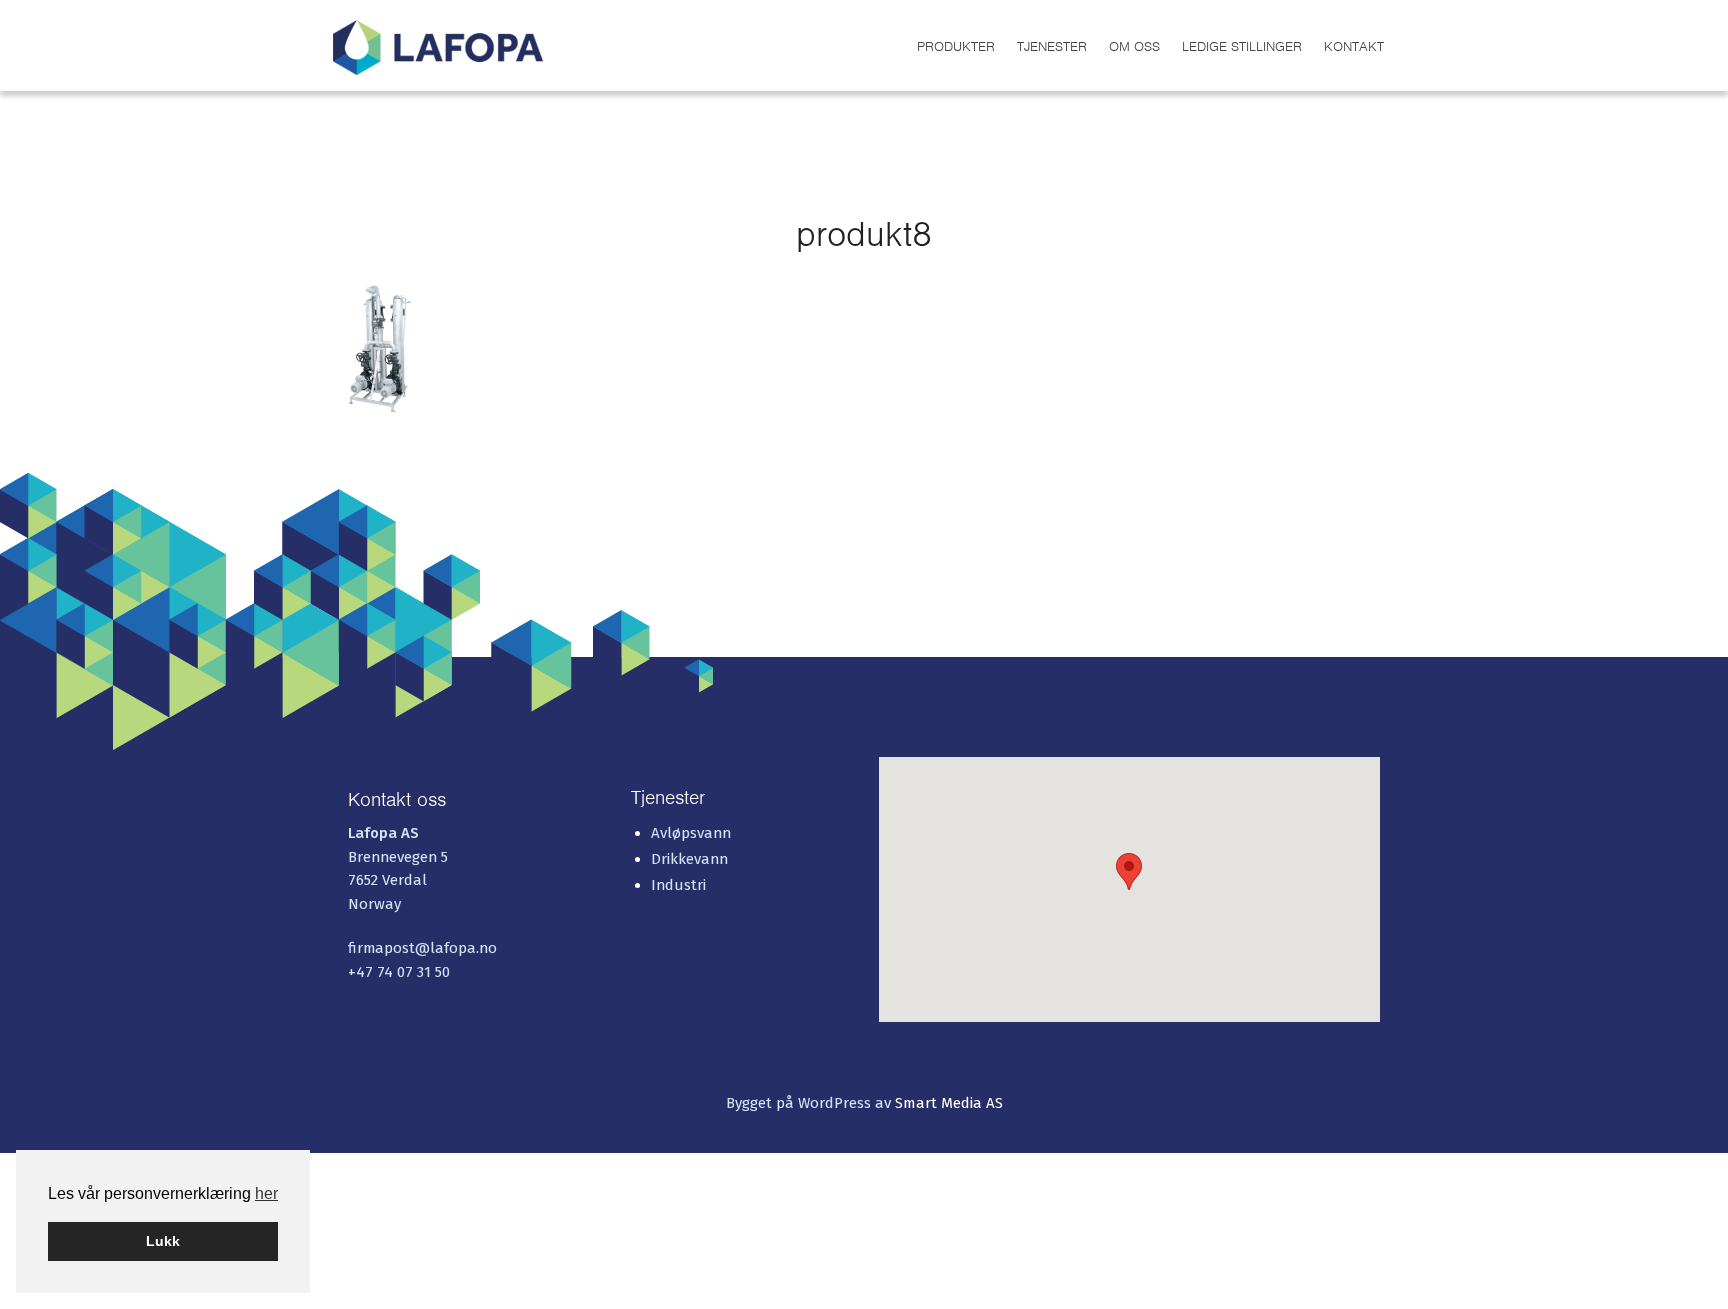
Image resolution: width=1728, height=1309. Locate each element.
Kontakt (1354, 46)
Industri (678, 885)
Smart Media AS (949, 1103)
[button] (1129, 871)
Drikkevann (689, 859)
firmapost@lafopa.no (422, 948)
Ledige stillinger (1242, 46)
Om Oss (1134, 46)
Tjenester (1052, 46)
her (266, 1193)
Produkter (956, 46)
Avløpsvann (691, 833)
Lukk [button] (163, 1241)
